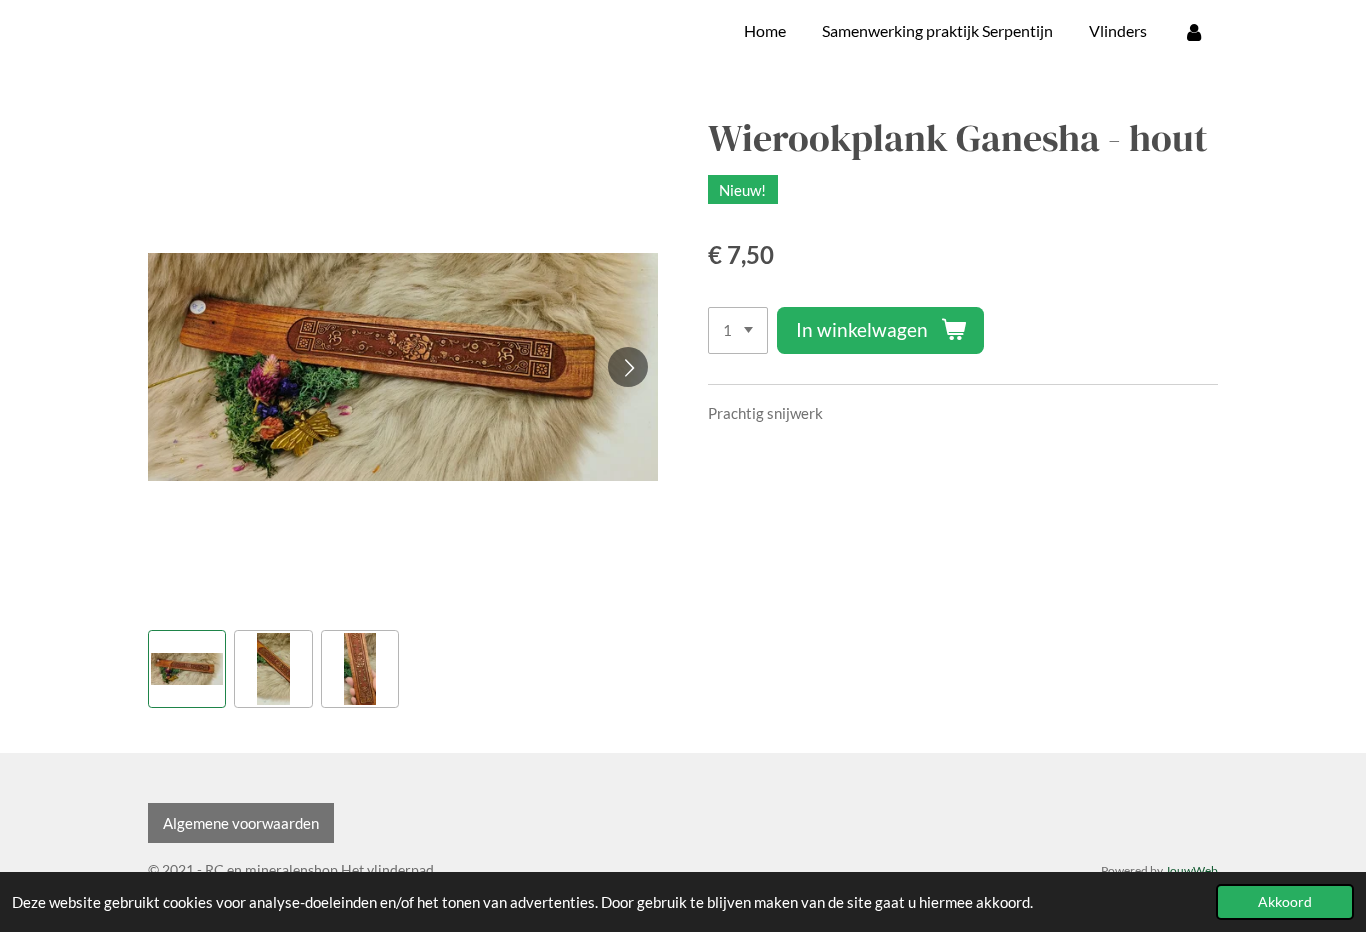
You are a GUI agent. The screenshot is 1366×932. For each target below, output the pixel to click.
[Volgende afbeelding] (628, 367)
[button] (187, 669)
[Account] (1194, 31)
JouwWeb (1191, 870)
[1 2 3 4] (738, 330)
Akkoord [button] (1285, 902)
